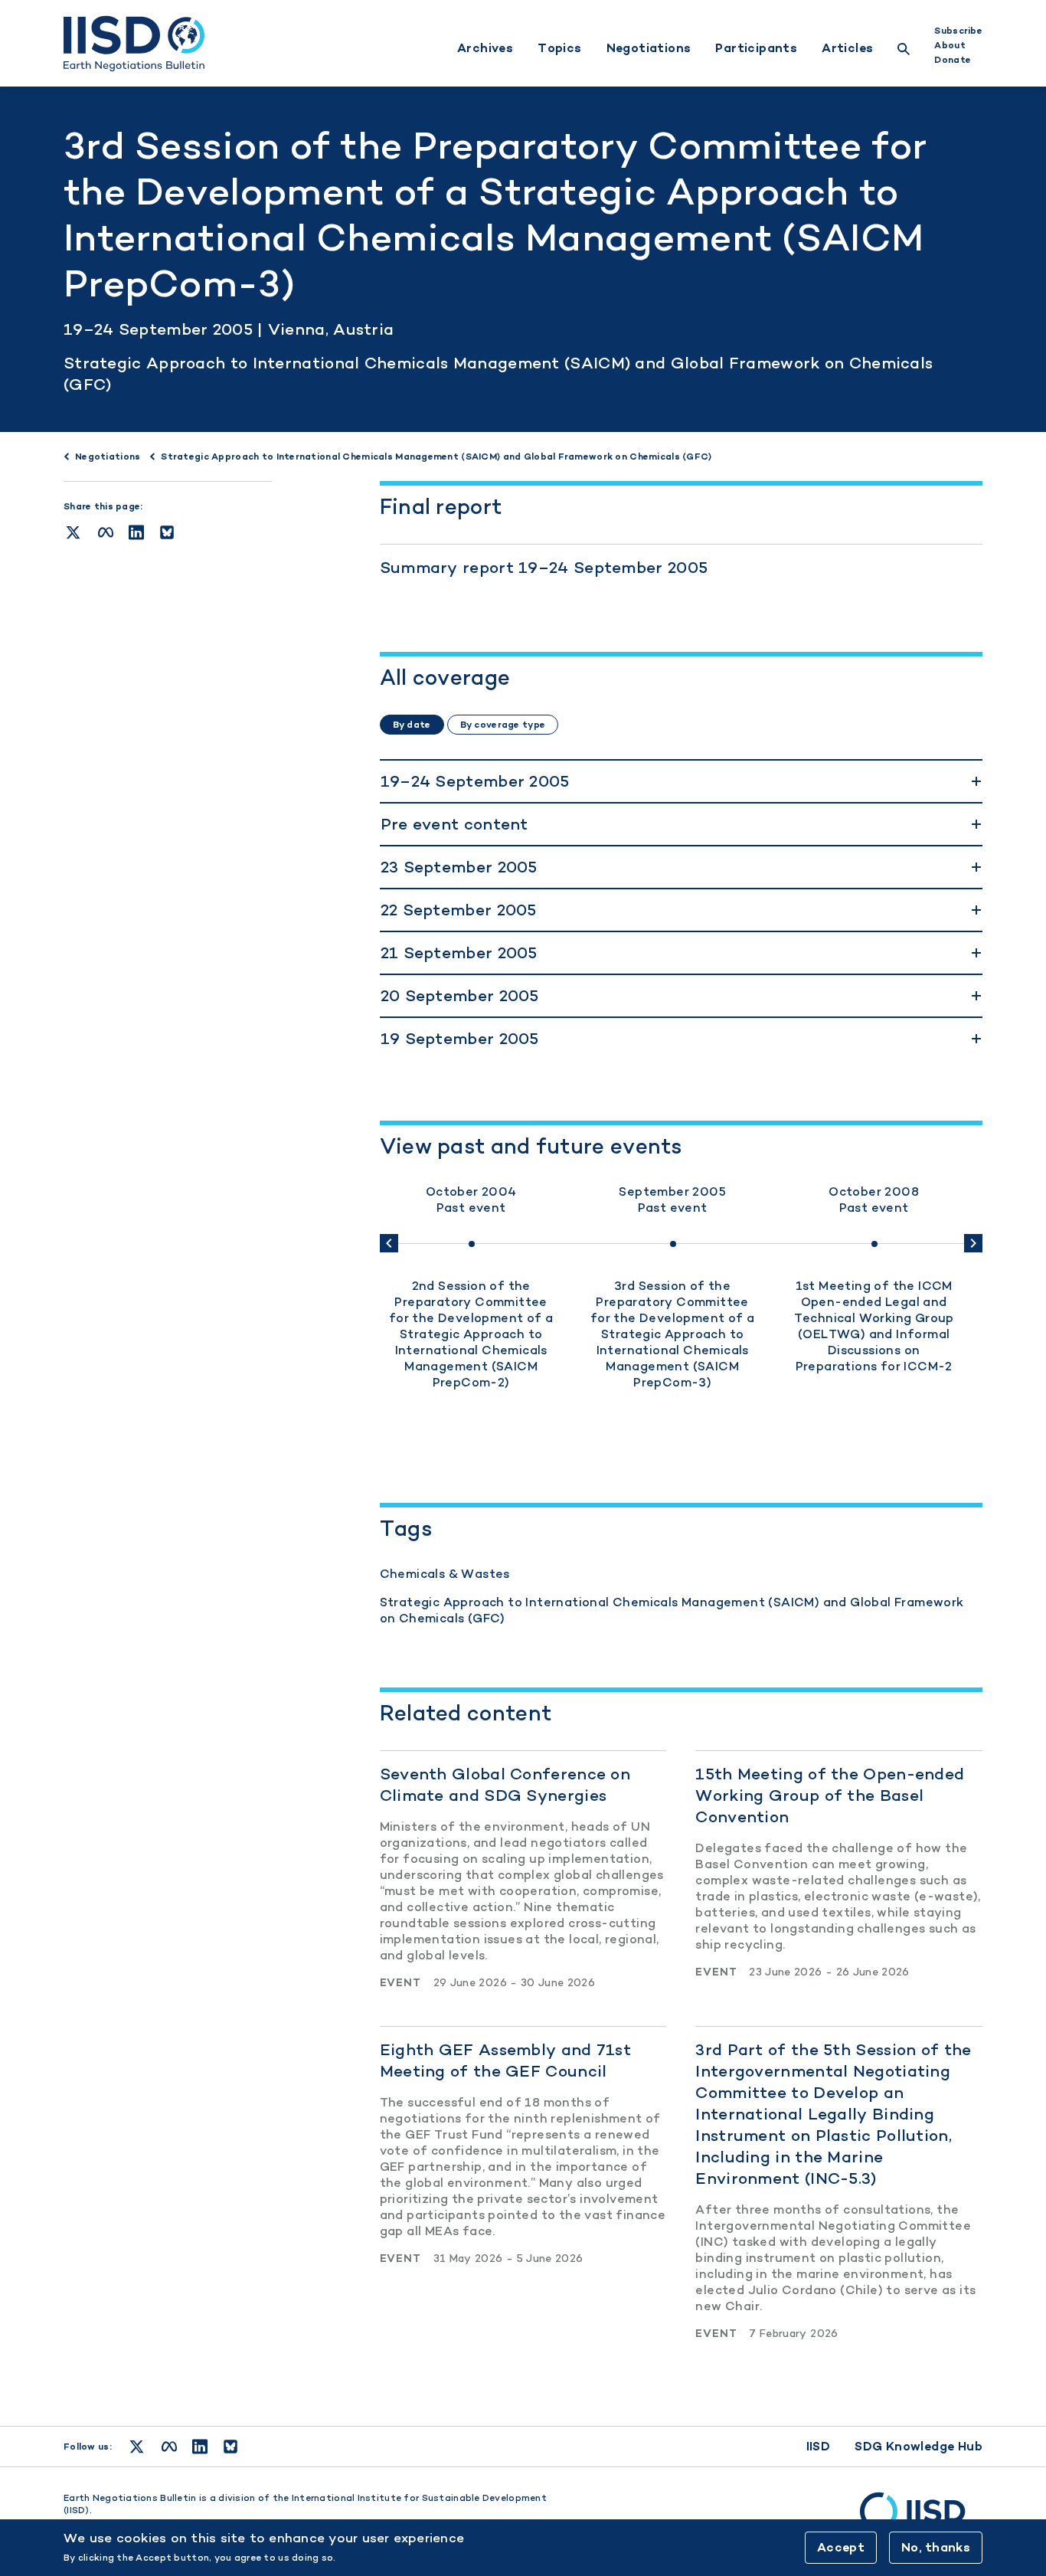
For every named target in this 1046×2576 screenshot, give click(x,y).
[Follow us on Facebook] (169, 2447)
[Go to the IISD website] (921, 2519)
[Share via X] (73, 532)
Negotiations (649, 48)
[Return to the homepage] (134, 44)
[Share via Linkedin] (136, 532)
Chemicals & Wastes (445, 1574)
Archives (485, 48)
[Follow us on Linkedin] (200, 2447)
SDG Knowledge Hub (919, 2446)
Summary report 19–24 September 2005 (544, 567)
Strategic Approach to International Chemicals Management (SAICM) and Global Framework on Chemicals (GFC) (672, 1610)
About (950, 45)
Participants (756, 48)
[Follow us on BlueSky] (230, 2447)
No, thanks (936, 2547)
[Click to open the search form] (904, 51)
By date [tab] (412, 725)
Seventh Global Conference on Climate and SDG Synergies (505, 1784)
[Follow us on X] (137, 2447)
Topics (559, 48)
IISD (819, 2446)
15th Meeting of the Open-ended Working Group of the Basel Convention (830, 1795)
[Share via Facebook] (106, 532)
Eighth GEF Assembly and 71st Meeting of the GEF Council (505, 2060)
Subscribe (958, 31)
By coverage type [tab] (503, 725)
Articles (847, 48)
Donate (953, 60)
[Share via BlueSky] (167, 532)
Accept (841, 2547)
